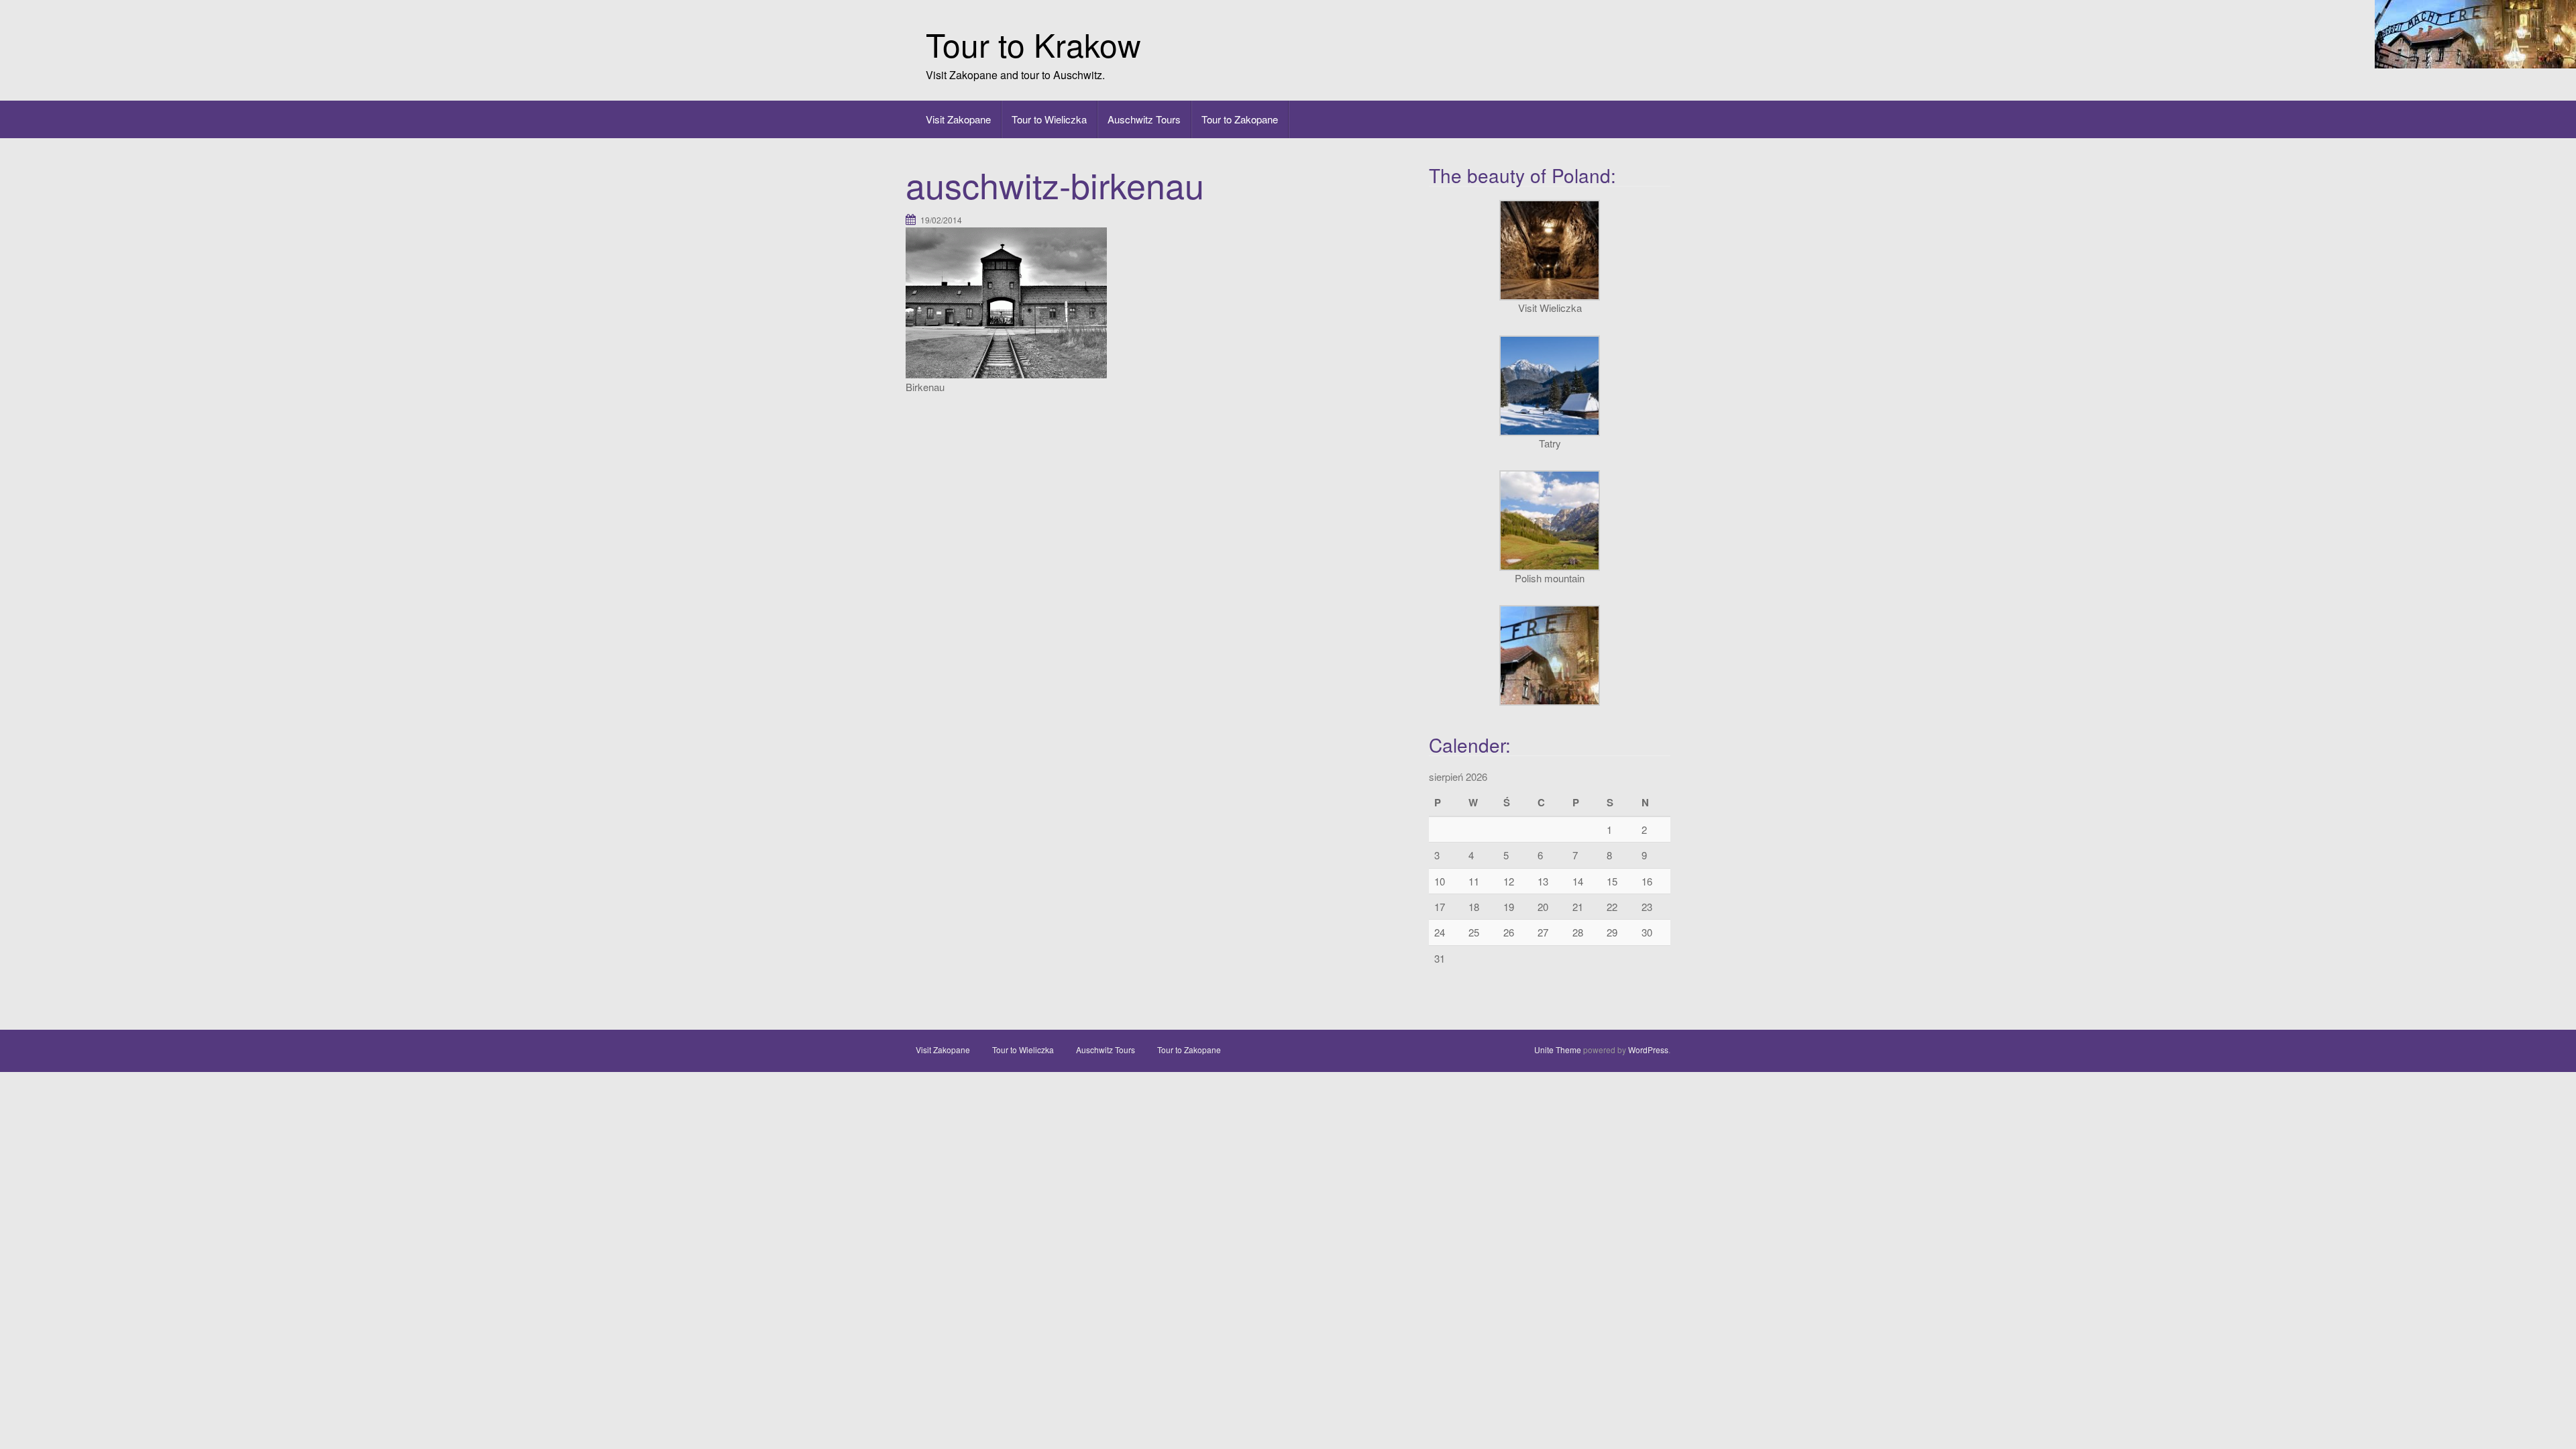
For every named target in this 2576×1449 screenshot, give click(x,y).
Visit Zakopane (958, 119)
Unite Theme (1558, 1050)
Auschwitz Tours (1144, 119)
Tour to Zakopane (1240, 119)
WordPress (1648, 1050)
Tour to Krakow (1033, 44)
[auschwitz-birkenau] (1006, 302)
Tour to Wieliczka (1049, 119)
